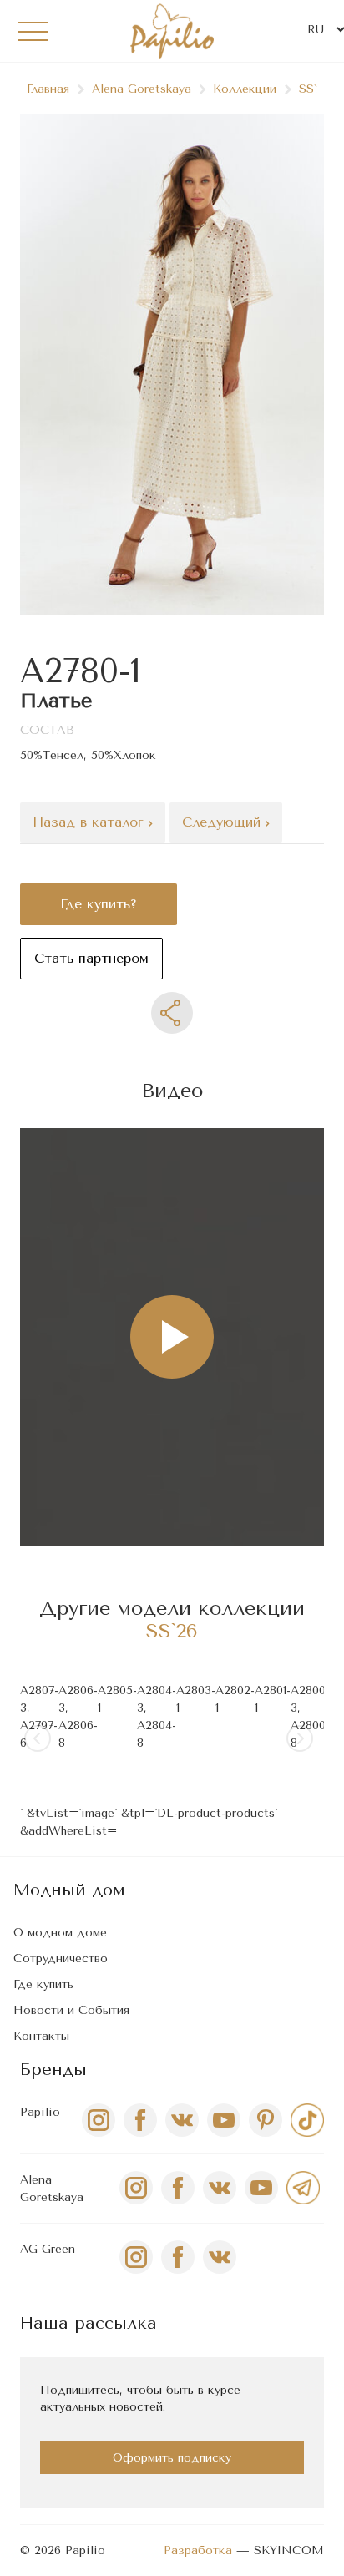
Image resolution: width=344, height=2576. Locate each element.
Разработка (198, 2551)
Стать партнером (91, 958)
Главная (48, 89)
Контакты (41, 2036)
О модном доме (60, 1933)
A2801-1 (273, 1699)
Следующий (224, 822)
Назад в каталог (91, 822)
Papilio (40, 2112)
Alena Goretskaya (142, 89)
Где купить (43, 1984)
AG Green (48, 2249)
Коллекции (245, 89)
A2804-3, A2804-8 (157, 1717)
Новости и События (71, 2010)
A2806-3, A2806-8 (78, 1717)
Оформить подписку (172, 2458)
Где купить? (99, 904)
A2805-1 (117, 1699)
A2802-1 (235, 1699)
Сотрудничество (61, 1959)
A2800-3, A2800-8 (310, 1717)
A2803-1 (196, 1699)
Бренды (53, 2070)
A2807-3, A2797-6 (39, 1717)
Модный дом (69, 1890)
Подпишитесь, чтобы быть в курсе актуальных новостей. (140, 2399)
